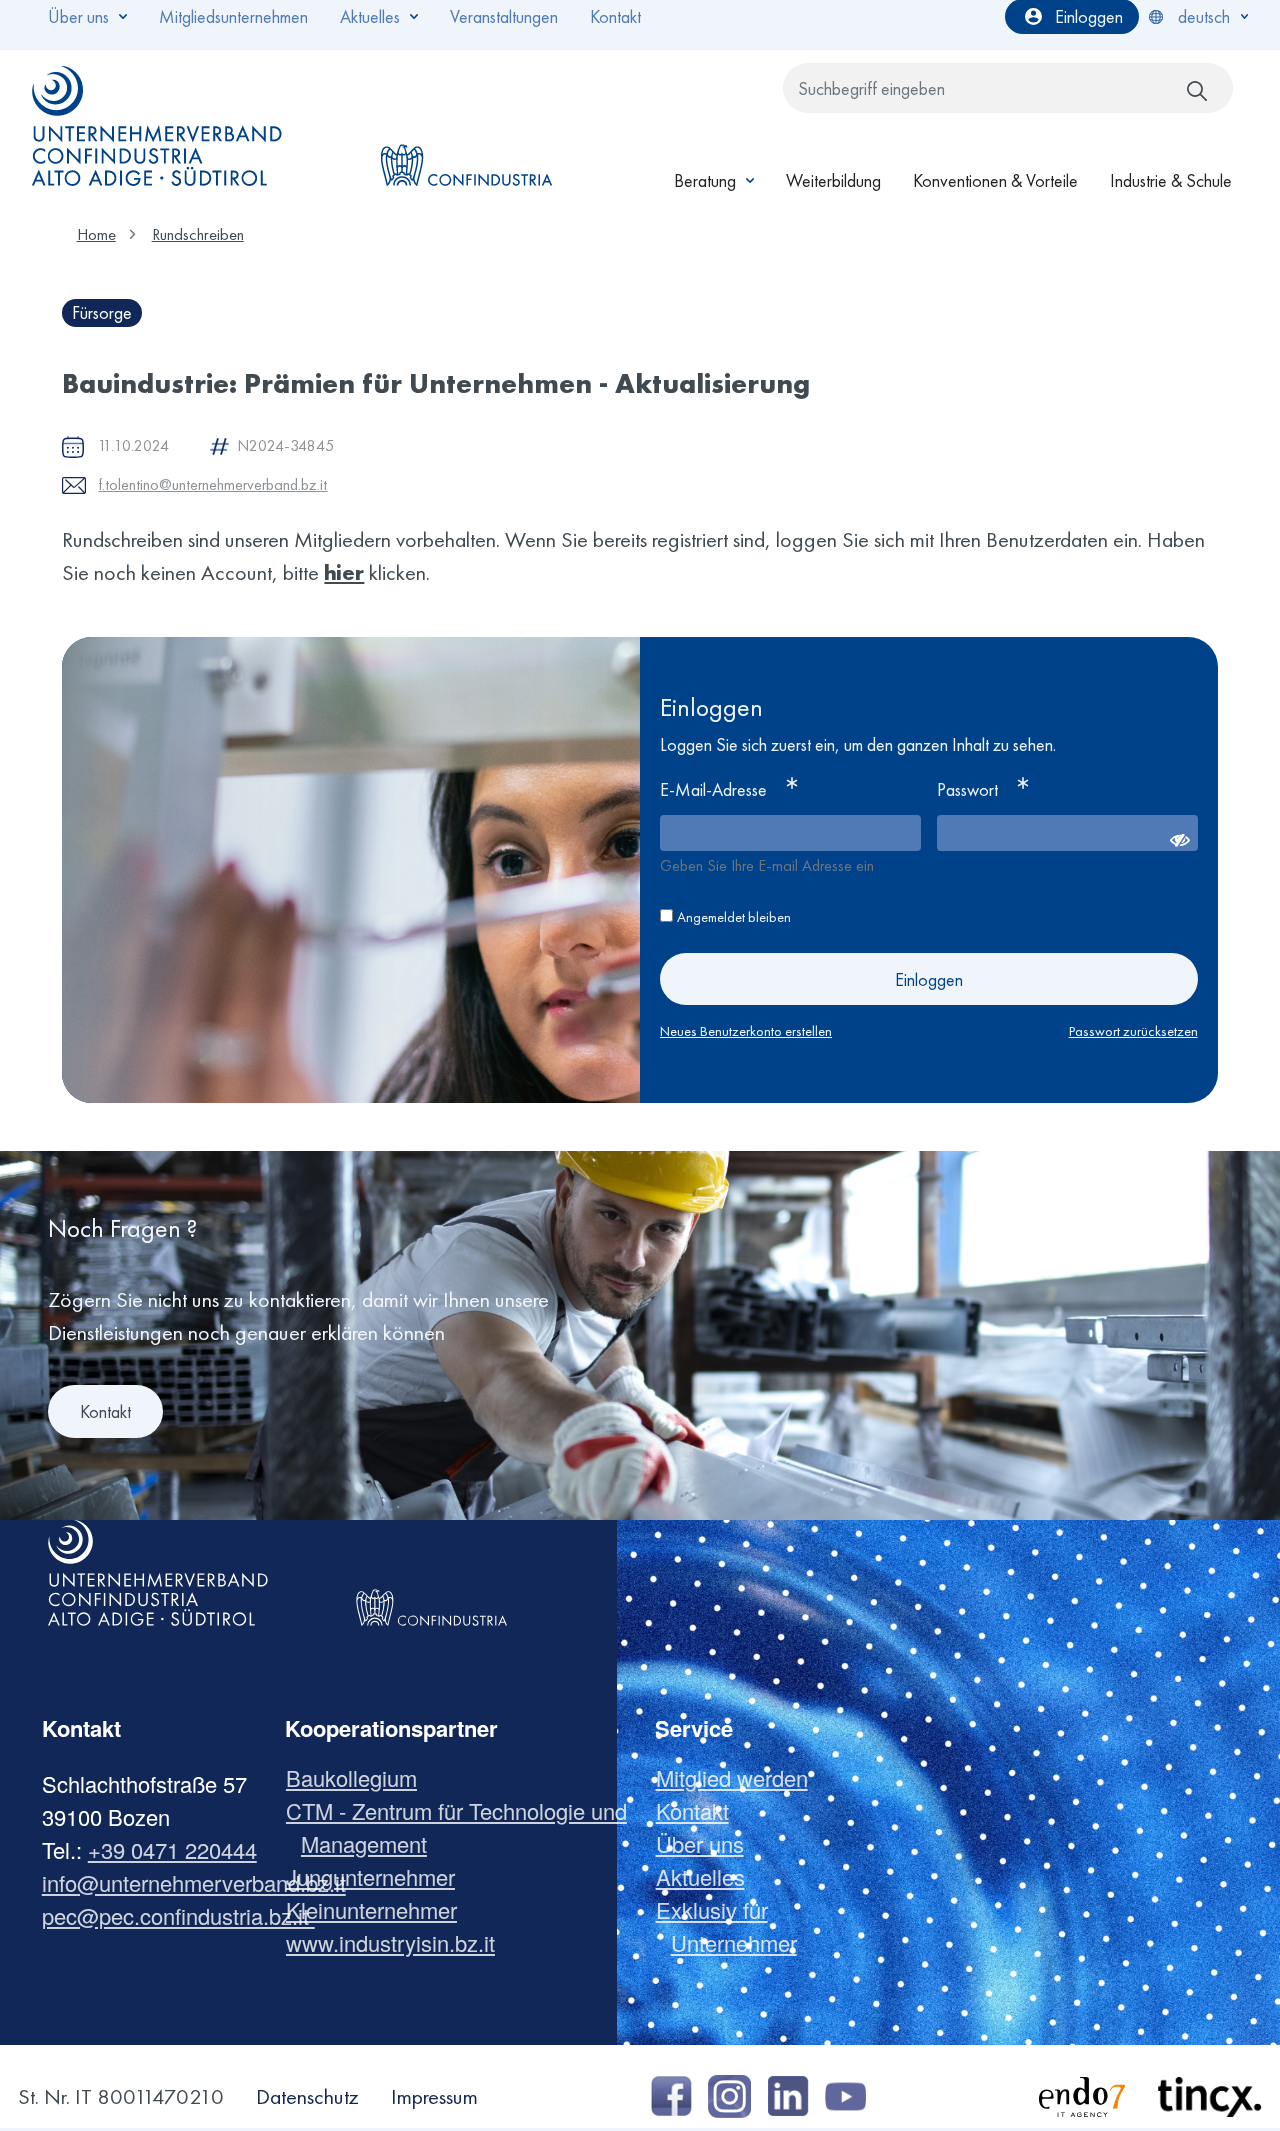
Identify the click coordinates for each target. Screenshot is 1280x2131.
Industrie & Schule (1171, 180)
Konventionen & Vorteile (995, 180)
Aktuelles (708, 1876)
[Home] (158, 126)
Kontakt (105, 1411)
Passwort (967, 789)
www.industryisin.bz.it (398, 1942)
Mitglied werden (739, 1777)
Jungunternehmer (378, 1876)
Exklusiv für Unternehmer (734, 1926)
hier (344, 572)
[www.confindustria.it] (466, 126)
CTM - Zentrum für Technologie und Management (464, 1827)
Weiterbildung (833, 180)
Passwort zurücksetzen (1133, 1031)
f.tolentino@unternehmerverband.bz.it (212, 484)
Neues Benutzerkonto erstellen (746, 1031)
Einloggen (929, 979)
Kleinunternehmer (379, 1909)
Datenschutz (307, 2096)
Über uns (707, 1843)
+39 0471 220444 (172, 1849)
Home (96, 234)
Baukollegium (359, 1777)
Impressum (434, 2096)
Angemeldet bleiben (734, 917)
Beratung (705, 180)
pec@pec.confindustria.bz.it (178, 1915)
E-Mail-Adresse (713, 789)
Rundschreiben (198, 234)
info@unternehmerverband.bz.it (194, 1882)
